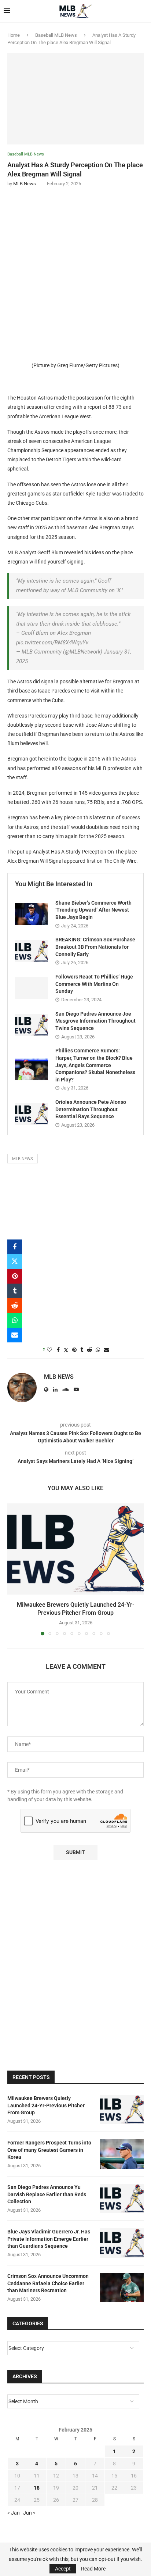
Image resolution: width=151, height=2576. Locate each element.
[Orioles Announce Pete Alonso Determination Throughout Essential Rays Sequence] (32, 1114)
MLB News (25, 184)
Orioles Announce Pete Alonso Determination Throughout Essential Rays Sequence (91, 1109)
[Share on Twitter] (15, 1262)
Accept (63, 2569)
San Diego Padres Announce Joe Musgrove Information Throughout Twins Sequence (95, 1021)
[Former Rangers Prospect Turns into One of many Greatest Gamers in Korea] (122, 2154)
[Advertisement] (75, 272)
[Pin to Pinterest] (15, 1276)
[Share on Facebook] (15, 1247)
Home (14, 35)
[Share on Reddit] (15, 1306)
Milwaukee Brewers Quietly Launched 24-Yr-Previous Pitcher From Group (46, 2105)
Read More (93, 2569)
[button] (14, 1569)
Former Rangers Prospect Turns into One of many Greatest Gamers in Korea (49, 2150)
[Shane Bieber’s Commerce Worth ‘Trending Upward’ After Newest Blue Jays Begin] (32, 914)
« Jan (14, 2513)
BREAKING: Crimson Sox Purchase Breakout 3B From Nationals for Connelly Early (95, 947)
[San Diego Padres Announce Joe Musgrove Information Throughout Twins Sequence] (32, 1025)
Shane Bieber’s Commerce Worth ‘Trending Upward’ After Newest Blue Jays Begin (93, 910)
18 (37, 2488)
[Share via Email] (15, 1335)
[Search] (144, 11)
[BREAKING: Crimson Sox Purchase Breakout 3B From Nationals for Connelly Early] (32, 951)
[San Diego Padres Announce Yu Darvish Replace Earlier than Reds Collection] (122, 2198)
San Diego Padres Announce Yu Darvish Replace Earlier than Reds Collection (47, 2194)
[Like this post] (49, 1350)
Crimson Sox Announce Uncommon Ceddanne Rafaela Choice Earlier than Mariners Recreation (48, 2283)
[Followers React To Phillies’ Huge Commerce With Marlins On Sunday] (32, 988)
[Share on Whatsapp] (15, 1320)
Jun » (29, 2513)
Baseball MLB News (56, 35)
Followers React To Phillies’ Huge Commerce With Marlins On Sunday (94, 984)
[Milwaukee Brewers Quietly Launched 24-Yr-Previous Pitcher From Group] (75, 1549)
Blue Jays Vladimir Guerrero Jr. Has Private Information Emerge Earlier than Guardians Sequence (49, 2239)
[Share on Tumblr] (15, 1291)
